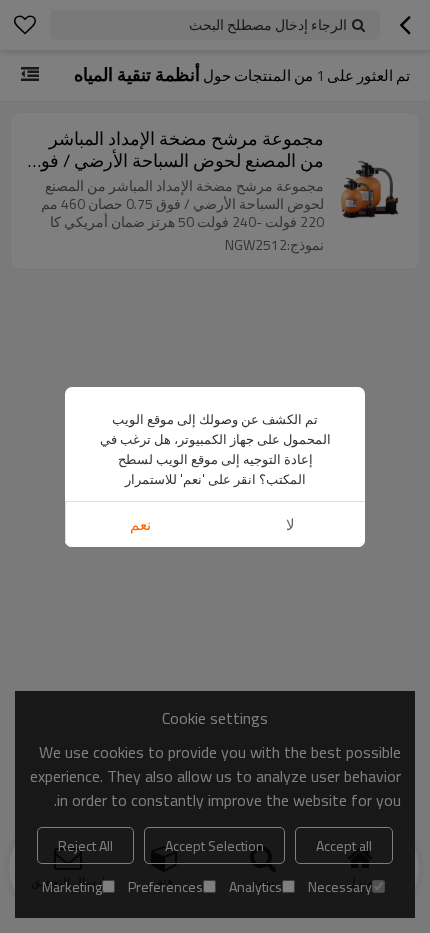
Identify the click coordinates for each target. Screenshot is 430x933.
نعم (140, 524)
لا (290, 524)
